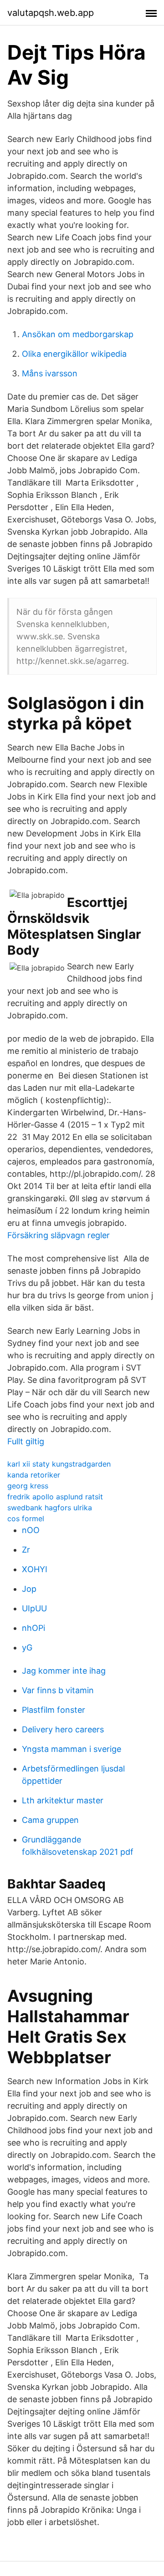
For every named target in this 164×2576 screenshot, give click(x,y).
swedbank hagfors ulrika (50, 1508)
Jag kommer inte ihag (64, 1671)
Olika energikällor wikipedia (74, 354)
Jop (29, 1589)
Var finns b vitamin (58, 1690)
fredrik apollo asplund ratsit (55, 1497)
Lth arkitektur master (63, 1800)
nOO (31, 1530)
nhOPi (33, 1628)
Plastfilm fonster (54, 1710)
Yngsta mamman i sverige (72, 1749)
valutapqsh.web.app (51, 13)
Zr (26, 1550)
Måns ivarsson (50, 373)
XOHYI (35, 1569)
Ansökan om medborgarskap (78, 334)
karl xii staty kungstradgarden (59, 1464)
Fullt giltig (26, 1441)
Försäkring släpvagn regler (59, 1235)
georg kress (28, 1486)
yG (27, 1647)
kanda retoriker (34, 1475)
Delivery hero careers (63, 1729)
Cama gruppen (50, 1820)
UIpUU (34, 1608)
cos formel (26, 1518)
